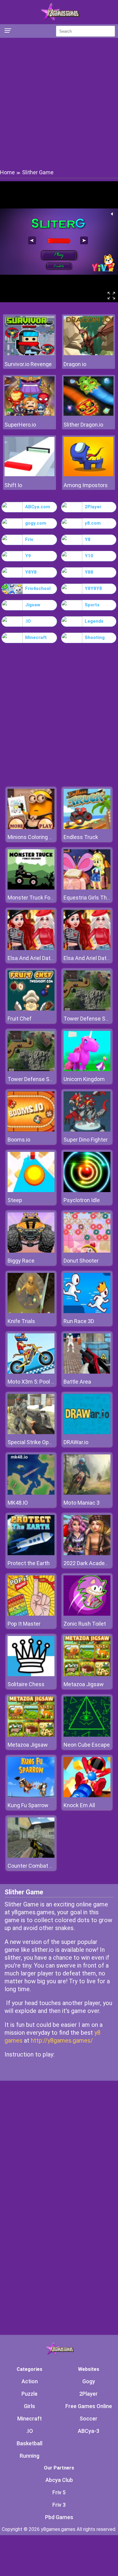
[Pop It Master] (31, 1614)
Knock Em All (79, 1805)
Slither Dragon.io (83, 425)
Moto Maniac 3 (82, 1503)
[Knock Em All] (87, 1796)
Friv (29, 539)
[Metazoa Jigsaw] (87, 1675)
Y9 (28, 556)
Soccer (88, 2419)
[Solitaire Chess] (31, 1675)
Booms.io (19, 1140)
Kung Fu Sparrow (28, 1805)
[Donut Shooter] (87, 1251)
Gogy (89, 2381)
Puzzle (29, 2394)
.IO (28, 621)
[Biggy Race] (31, 1251)
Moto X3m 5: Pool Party (36, 1382)
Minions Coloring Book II (36, 837)
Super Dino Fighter (86, 1140)
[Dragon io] (88, 354)
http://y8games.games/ (62, 2040)
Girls (29, 2406)
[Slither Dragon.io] (88, 414)
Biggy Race (21, 1261)
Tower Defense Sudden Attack (45, 1079)
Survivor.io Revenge (28, 364)
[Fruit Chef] (31, 1009)
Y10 (89, 556)
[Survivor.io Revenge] (29, 354)
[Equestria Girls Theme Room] (87, 888)
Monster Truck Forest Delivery (44, 898)
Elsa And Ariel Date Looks (38, 958)
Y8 (88, 539)
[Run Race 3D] (87, 1311)
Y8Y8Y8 (93, 588)
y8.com (93, 523)
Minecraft (36, 637)
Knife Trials (21, 1321)
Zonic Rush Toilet (85, 1624)
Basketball (29, 2443)
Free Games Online (89, 2406)
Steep (15, 1200)
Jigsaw (33, 605)
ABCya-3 (88, 2431)
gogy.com (36, 523)
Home (7, 172)
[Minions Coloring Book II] (31, 827)
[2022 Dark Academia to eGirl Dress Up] (87, 1553)
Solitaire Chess (26, 1684)
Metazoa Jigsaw (84, 1684)
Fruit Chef (20, 1019)
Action (30, 2381)
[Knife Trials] (31, 1311)
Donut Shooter (81, 1261)
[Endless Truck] (87, 827)
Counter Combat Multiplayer (42, 1866)
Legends (94, 621)
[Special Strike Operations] (31, 1432)
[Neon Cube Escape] (87, 1735)
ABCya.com (38, 507)
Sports (92, 605)
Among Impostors (86, 485)
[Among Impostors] (88, 475)
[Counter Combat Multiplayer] (31, 1856)
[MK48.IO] (31, 1493)
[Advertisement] (59, 103)
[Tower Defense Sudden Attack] (87, 1009)
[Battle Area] (87, 1372)
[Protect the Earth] (31, 1553)
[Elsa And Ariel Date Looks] (31, 948)
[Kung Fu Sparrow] (31, 1796)
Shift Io (13, 485)
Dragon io (75, 364)
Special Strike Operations (38, 1442)
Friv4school (38, 588)
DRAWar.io (76, 1442)
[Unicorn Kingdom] (87, 1069)
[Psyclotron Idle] (87, 1190)
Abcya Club (59, 2480)
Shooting (95, 637)
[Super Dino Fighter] (87, 1130)
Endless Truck (81, 837)
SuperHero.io (20, 425)
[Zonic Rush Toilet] (87, 1614)
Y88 (89, 572)
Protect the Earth (29, 1563)
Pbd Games (59, 2517)
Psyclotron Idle (82, 1200)
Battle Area (77, 1382)
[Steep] (31, 1190)
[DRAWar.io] (87, 1432)
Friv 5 (59, 2492)
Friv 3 (59, 2505)
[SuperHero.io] (29, 414)
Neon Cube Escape (87, 1745)
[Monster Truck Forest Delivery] (31, 888)
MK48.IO (18, 1503)
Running (29, 2456)
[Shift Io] (29, 475)
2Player (93, 507)
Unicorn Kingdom (84, 1079)
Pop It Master (24, 1624)
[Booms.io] (31, 1130)
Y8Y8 (31, 572)
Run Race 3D (79, 1321)
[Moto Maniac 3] (87, 1493)
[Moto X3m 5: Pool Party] (31, 1372)
